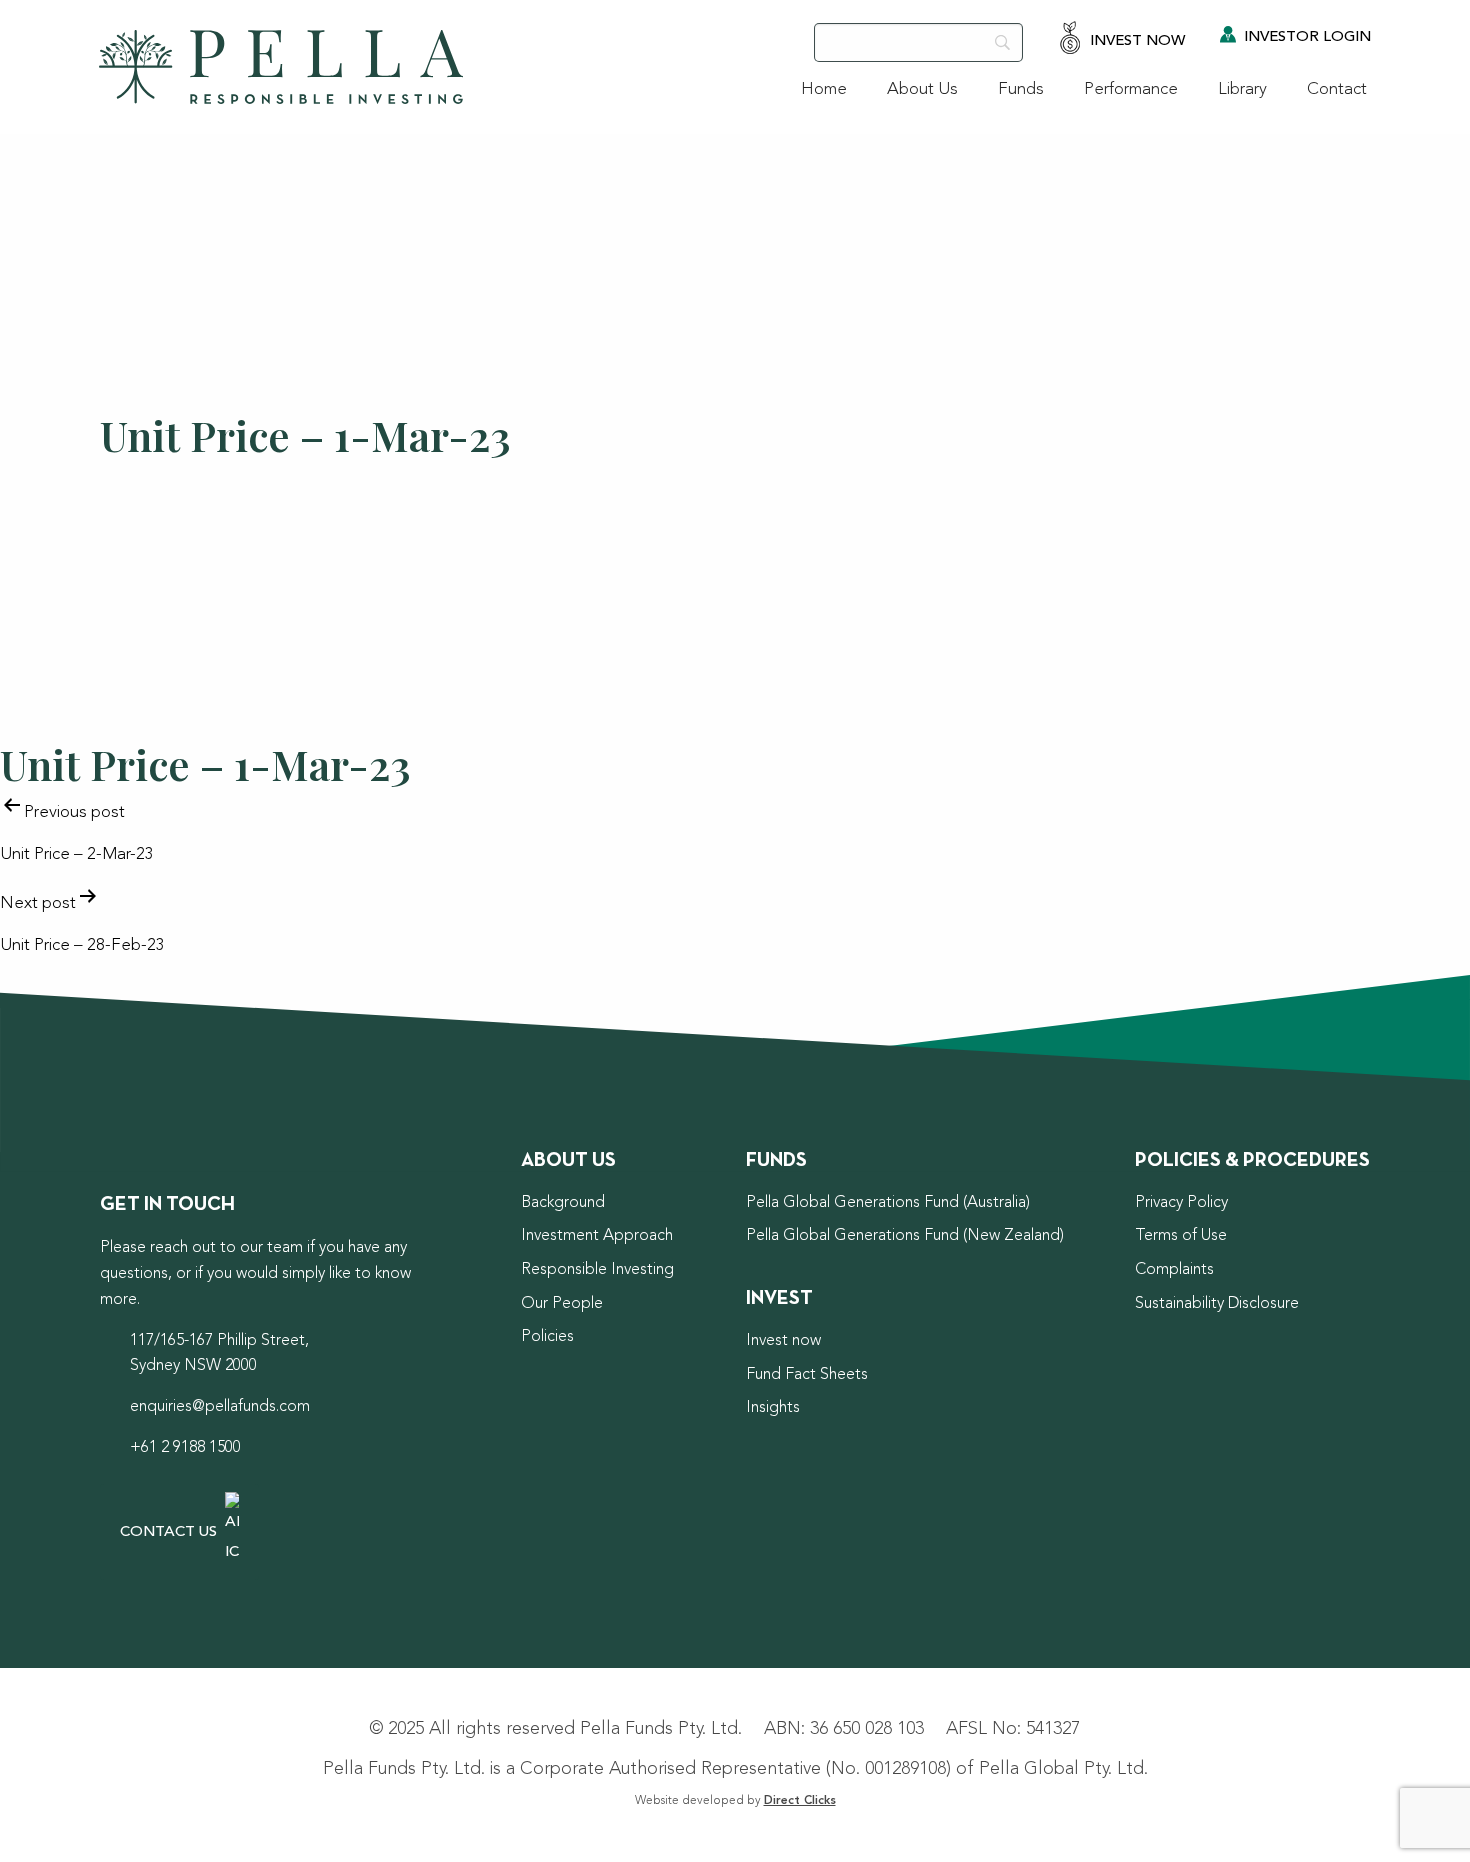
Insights (773, 1408)
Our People (562, 1304)
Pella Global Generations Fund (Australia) (888, 1203)
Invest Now (1135, 41)
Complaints (1174, 1270)
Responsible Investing (597, 1270)
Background (563, 1203)
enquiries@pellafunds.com (220, 1407)
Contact (1337, 89)
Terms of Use (1181, 1236)
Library (1242, 89)
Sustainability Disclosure (1217, 1304)
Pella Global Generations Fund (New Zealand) (905, 1236)
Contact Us (170, 1532)
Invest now (783, 1341)
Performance (1131, 89)
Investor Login (1305, 37)
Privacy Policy (1181, 1203)
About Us (922, 89)
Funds (1021, 89)
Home (824, 89)
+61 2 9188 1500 (185, 1448)
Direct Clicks (800, 1801)
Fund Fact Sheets (807, 1375)
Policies (547, 1337)
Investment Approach (597, 1236)
